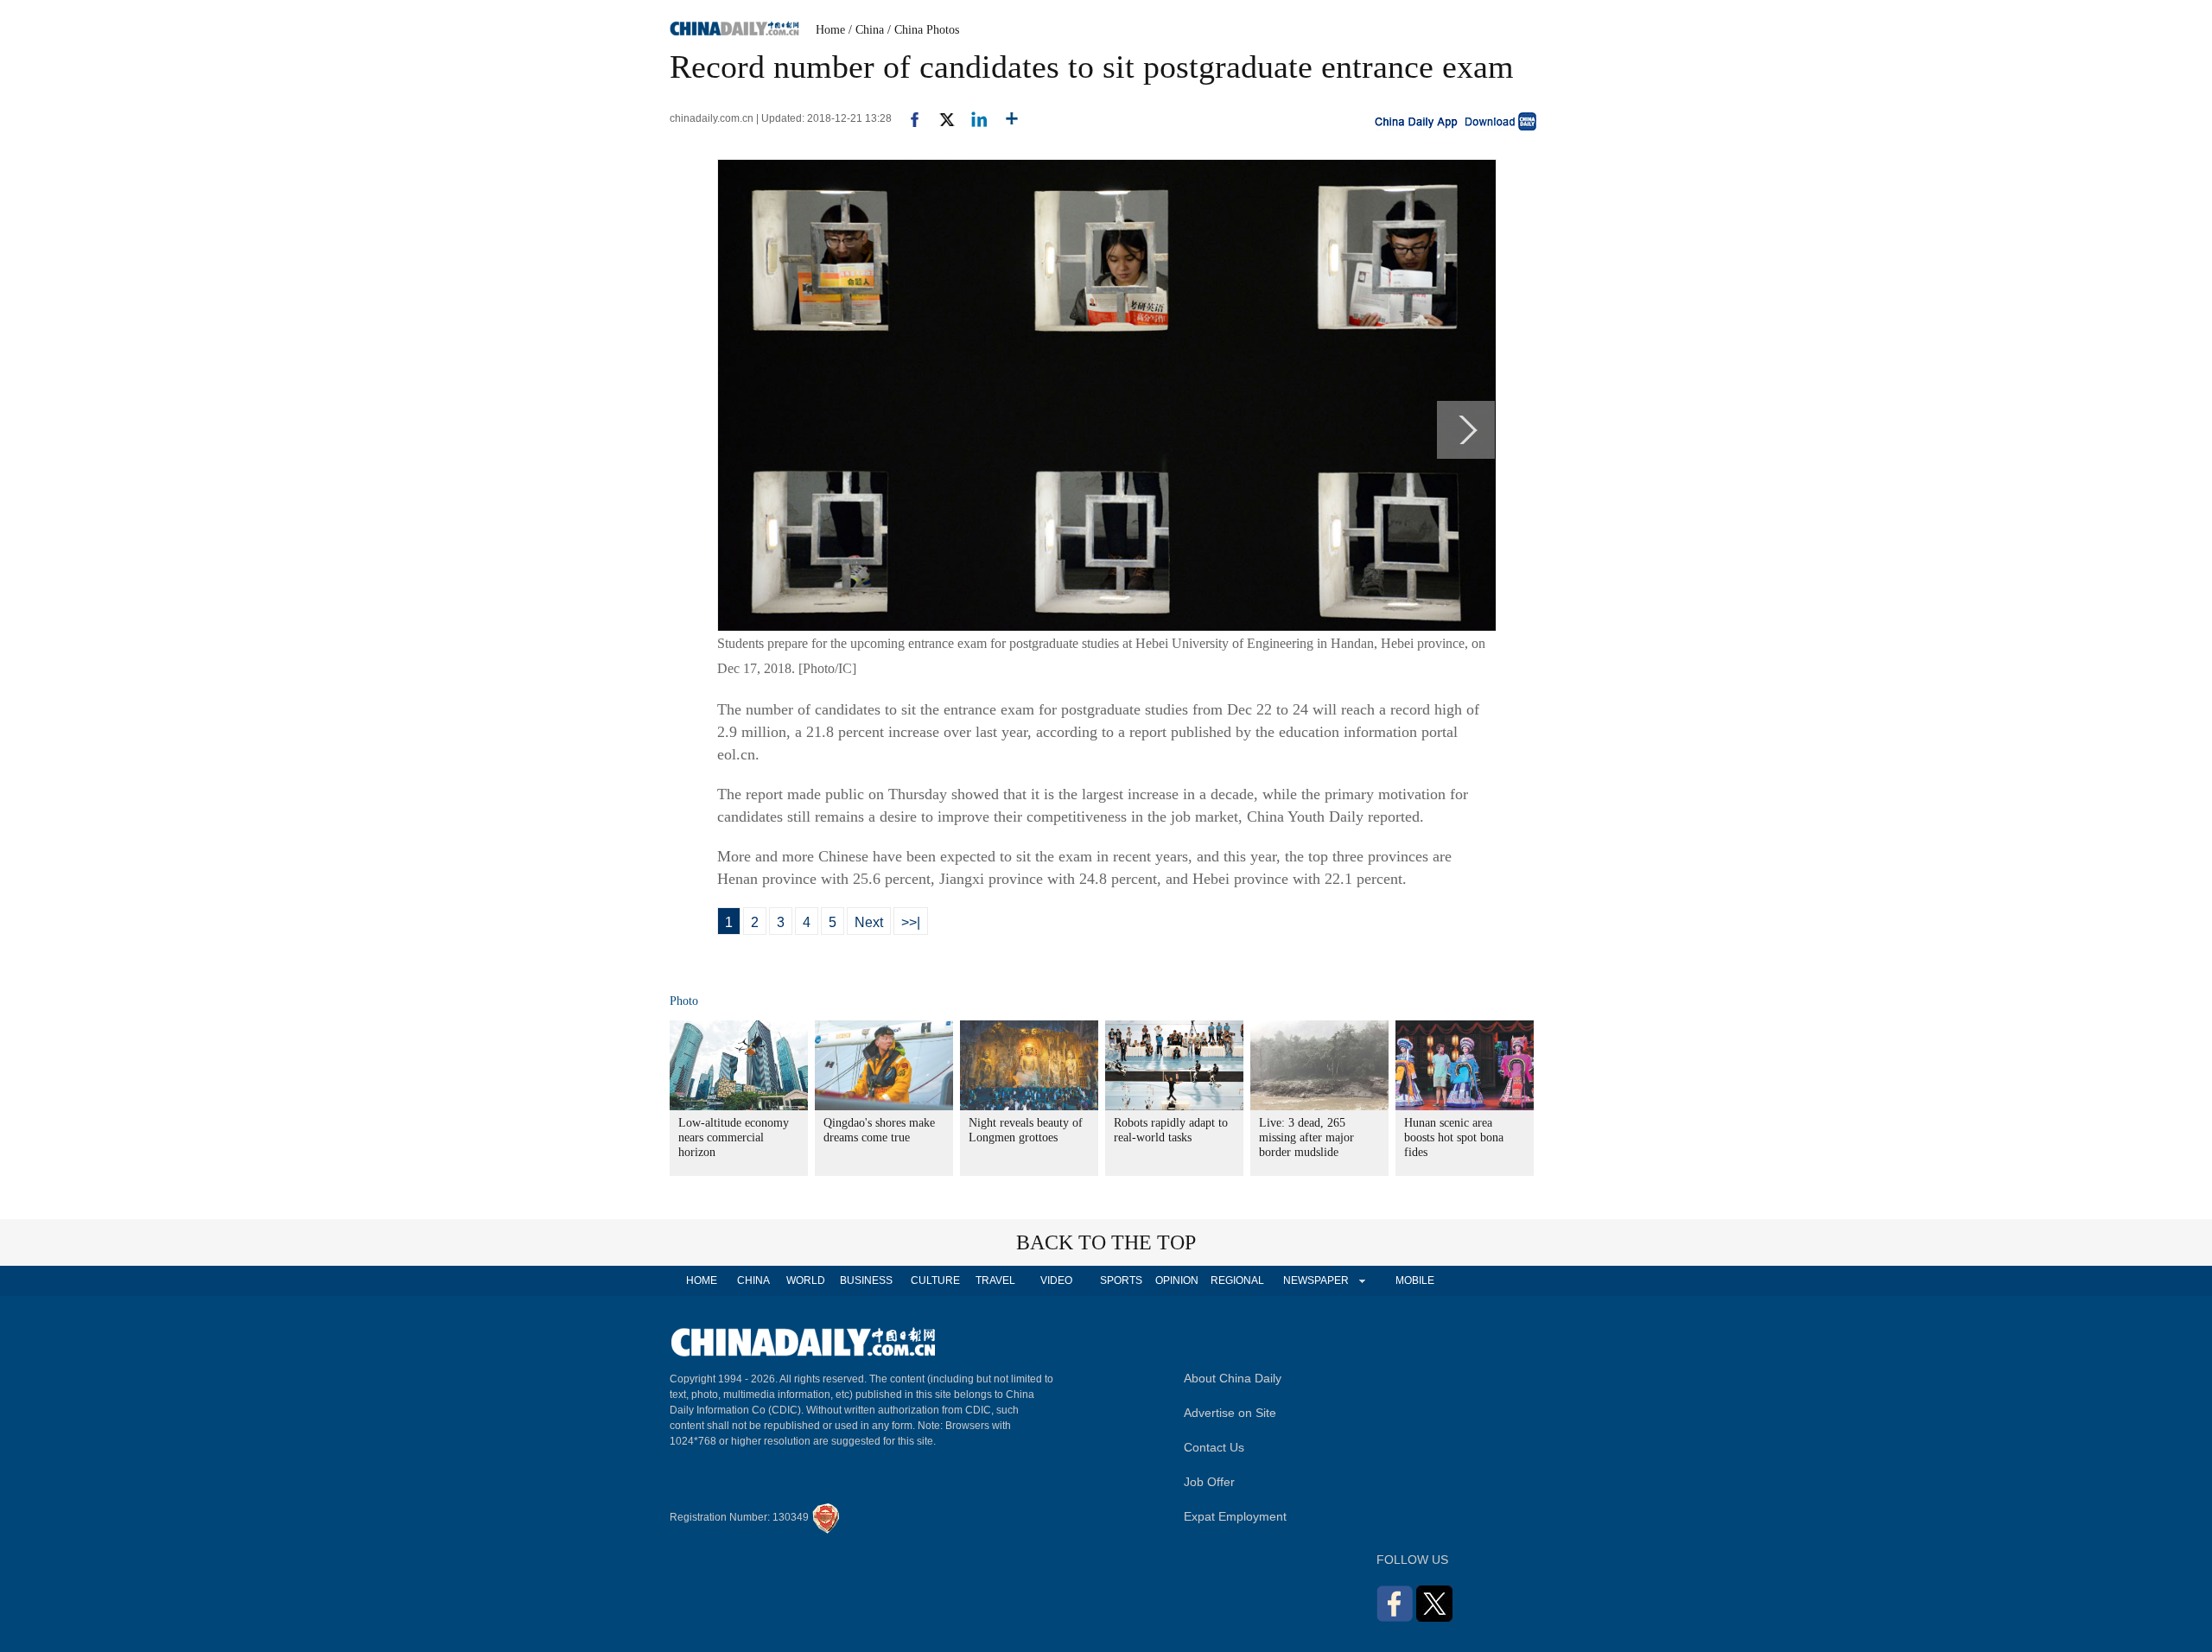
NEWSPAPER (1315, 1280)
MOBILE (1415, 1280)
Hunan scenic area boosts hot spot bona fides (1454, 1137)
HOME (702, 1280)
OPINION (1177, 1280)
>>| (911, 922)
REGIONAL (1237, 1280)
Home (830, 30)
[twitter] (940, 118)
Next (869, 922)
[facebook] (908, 118)
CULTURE (935, 1280)
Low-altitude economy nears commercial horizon (734, 1137)
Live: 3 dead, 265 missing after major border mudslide (1306, 1137)
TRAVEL (995, 1280)
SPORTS (1121, 1280)
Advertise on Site (1230, 1413)
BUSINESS (866, 1280)
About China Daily (1233, 1378)
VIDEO (1056, 1280)
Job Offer (1209, 1482)
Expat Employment (1235, 1516)
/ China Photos (923, 30)
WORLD (806, 1280)
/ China (866, 30)
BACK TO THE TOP (1106, 1242)
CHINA (753, 1280)
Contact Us (1214, 1447)
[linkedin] (973, 118)
